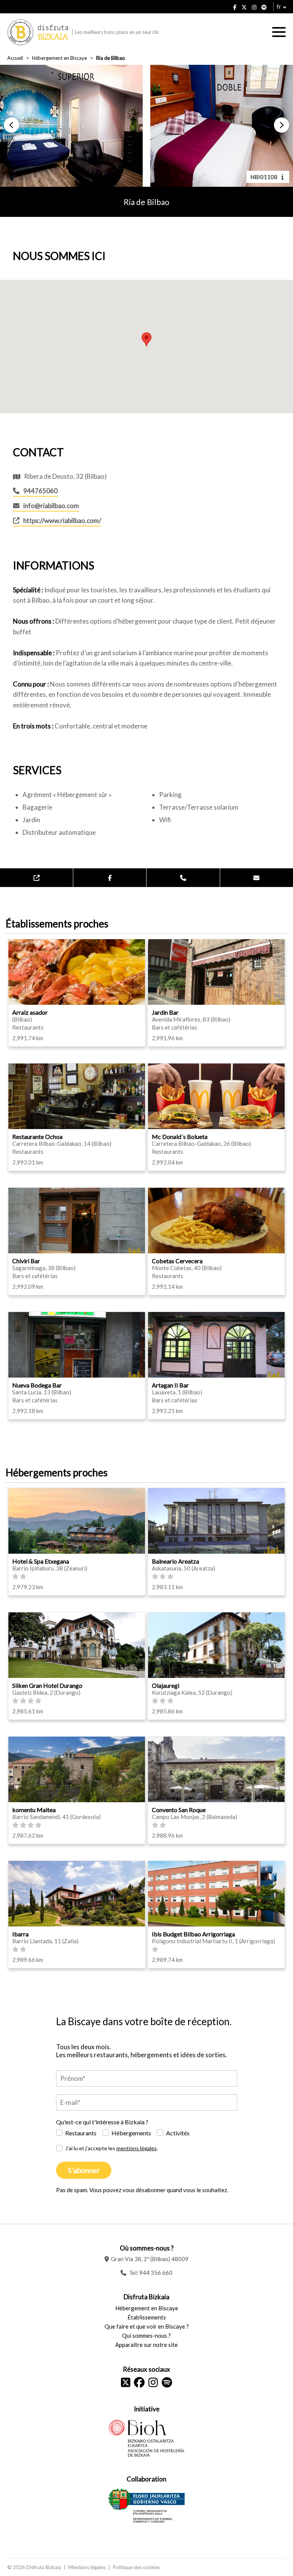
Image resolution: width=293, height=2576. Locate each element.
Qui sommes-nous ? (146, 2335)
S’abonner (84, 2170)
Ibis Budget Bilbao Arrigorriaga (193, 1934)
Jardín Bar (165, 1012)
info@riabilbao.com (51, 506)
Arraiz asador (30, 1012)
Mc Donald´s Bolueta (180, 1136)
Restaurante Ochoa (37, 1136)
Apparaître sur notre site (146, 2345)
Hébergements (131, 2133)
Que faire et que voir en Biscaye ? (147, 2326)
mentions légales (137, 2148)
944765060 (40, 491)
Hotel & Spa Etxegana (41, 1561)
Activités (178, 2133)
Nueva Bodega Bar (37, 1385)
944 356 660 (156, 2273)
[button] (11, 125)
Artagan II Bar (170, 1385)
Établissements (147, 2317)
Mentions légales (87, 2567)
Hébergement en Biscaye (60, 58)
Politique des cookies (137, 2567)
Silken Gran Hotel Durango (47, 1685)
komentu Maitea (34, 1810)
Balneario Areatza (175, 1561)
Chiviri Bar (26, 1261)
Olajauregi (166, 1685)
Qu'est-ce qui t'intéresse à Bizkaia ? (102, 2122)
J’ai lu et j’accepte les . (112, 2148)
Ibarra (20, 1934)
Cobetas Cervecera (177, 1261)
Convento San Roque (179, 1810)
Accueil (15, 58)
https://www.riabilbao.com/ (62, 520)
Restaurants (81, 2133)
